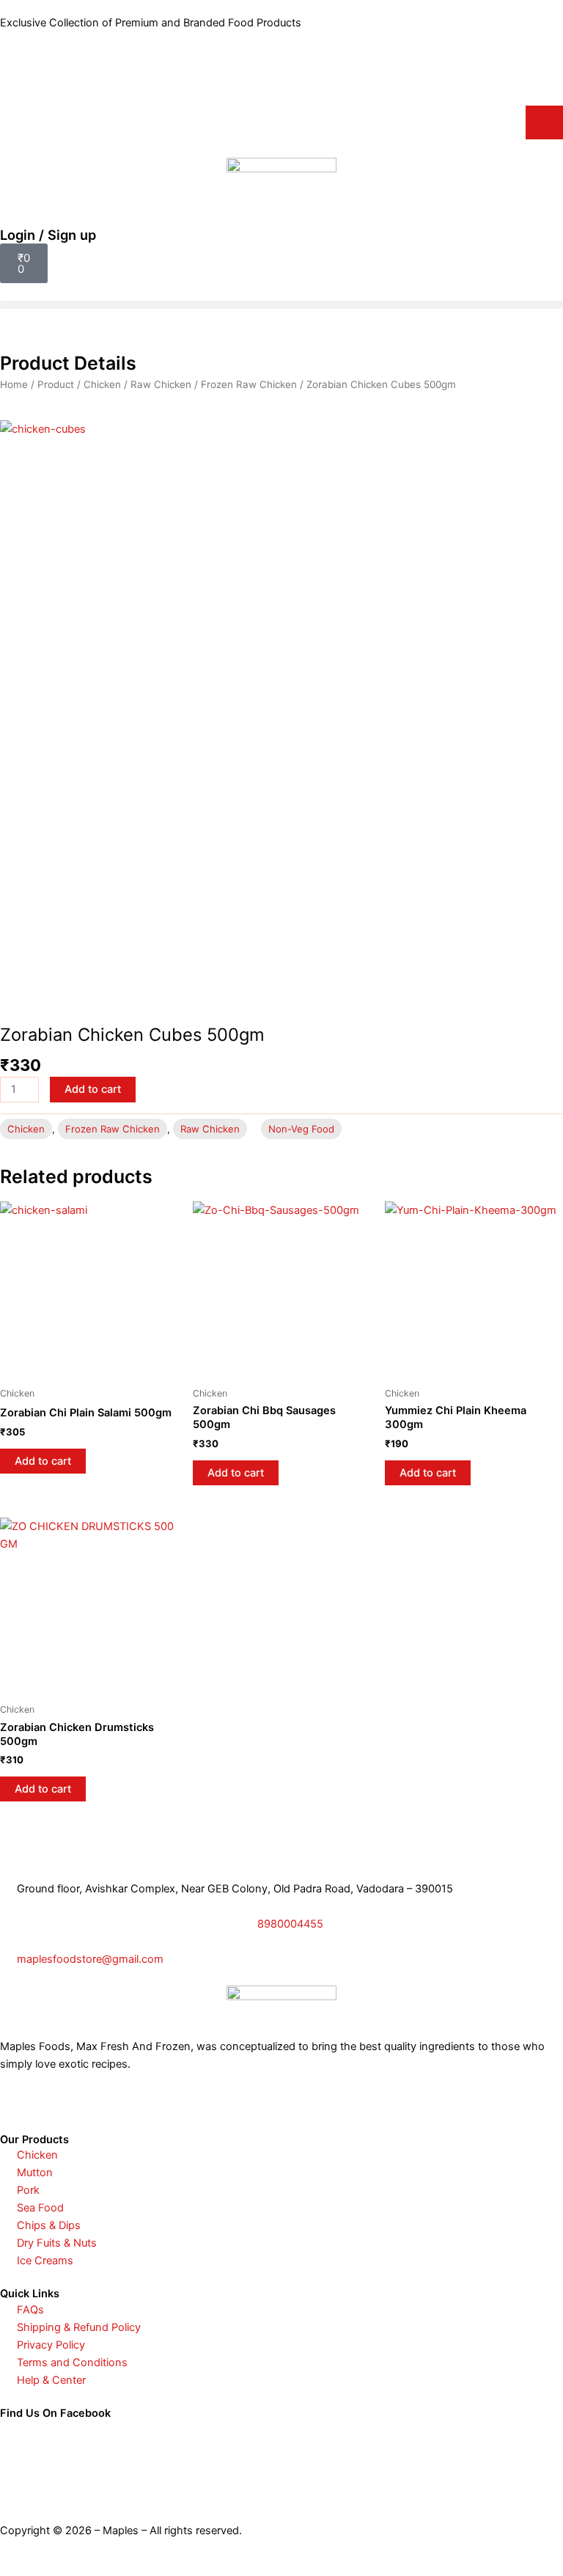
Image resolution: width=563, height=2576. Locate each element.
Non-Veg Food (301, 1129)
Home (14, 384)
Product (56, 384)
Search (544, 122)
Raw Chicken (161, 384)
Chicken (102, 384)
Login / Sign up (48, 235)
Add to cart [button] (43, 1461)
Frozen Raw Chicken (249, 384)
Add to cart (93, 1089)
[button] (281, 305)
